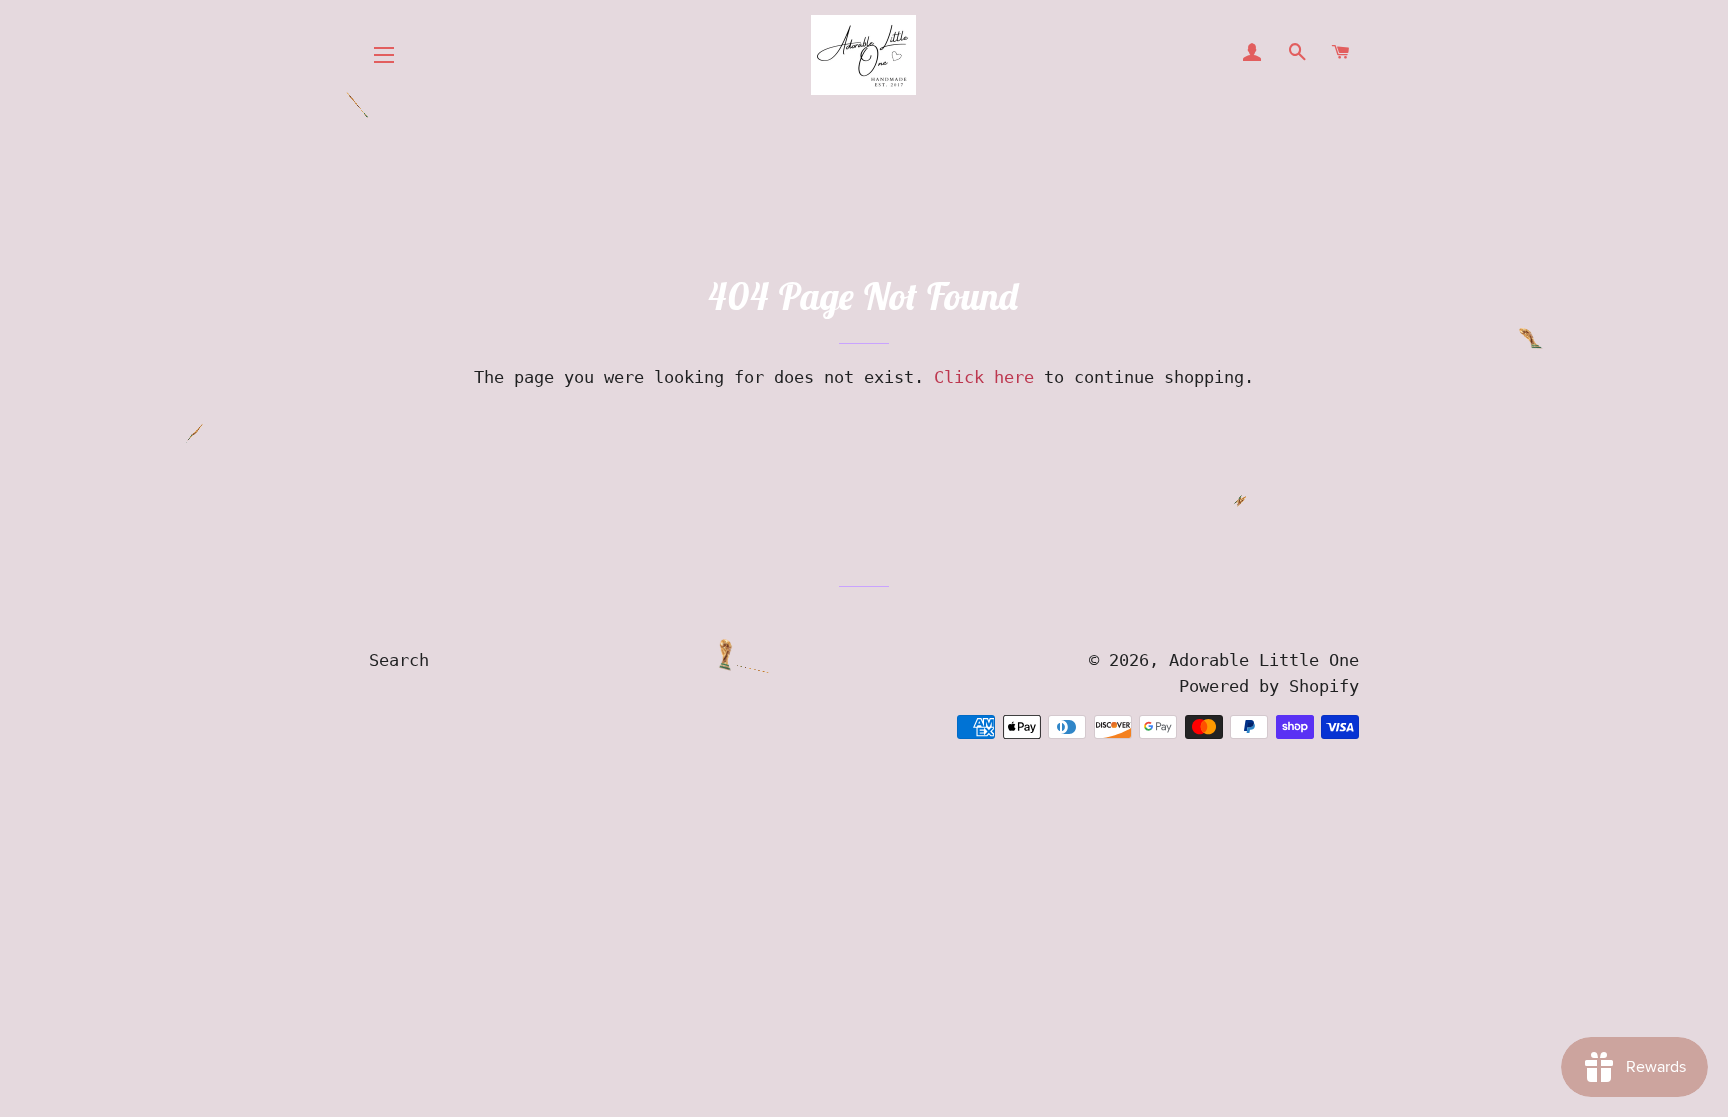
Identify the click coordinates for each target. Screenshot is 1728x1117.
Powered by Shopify (1269, 686)
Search (399, 660)
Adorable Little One (1264, 660)
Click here (984, 377)
